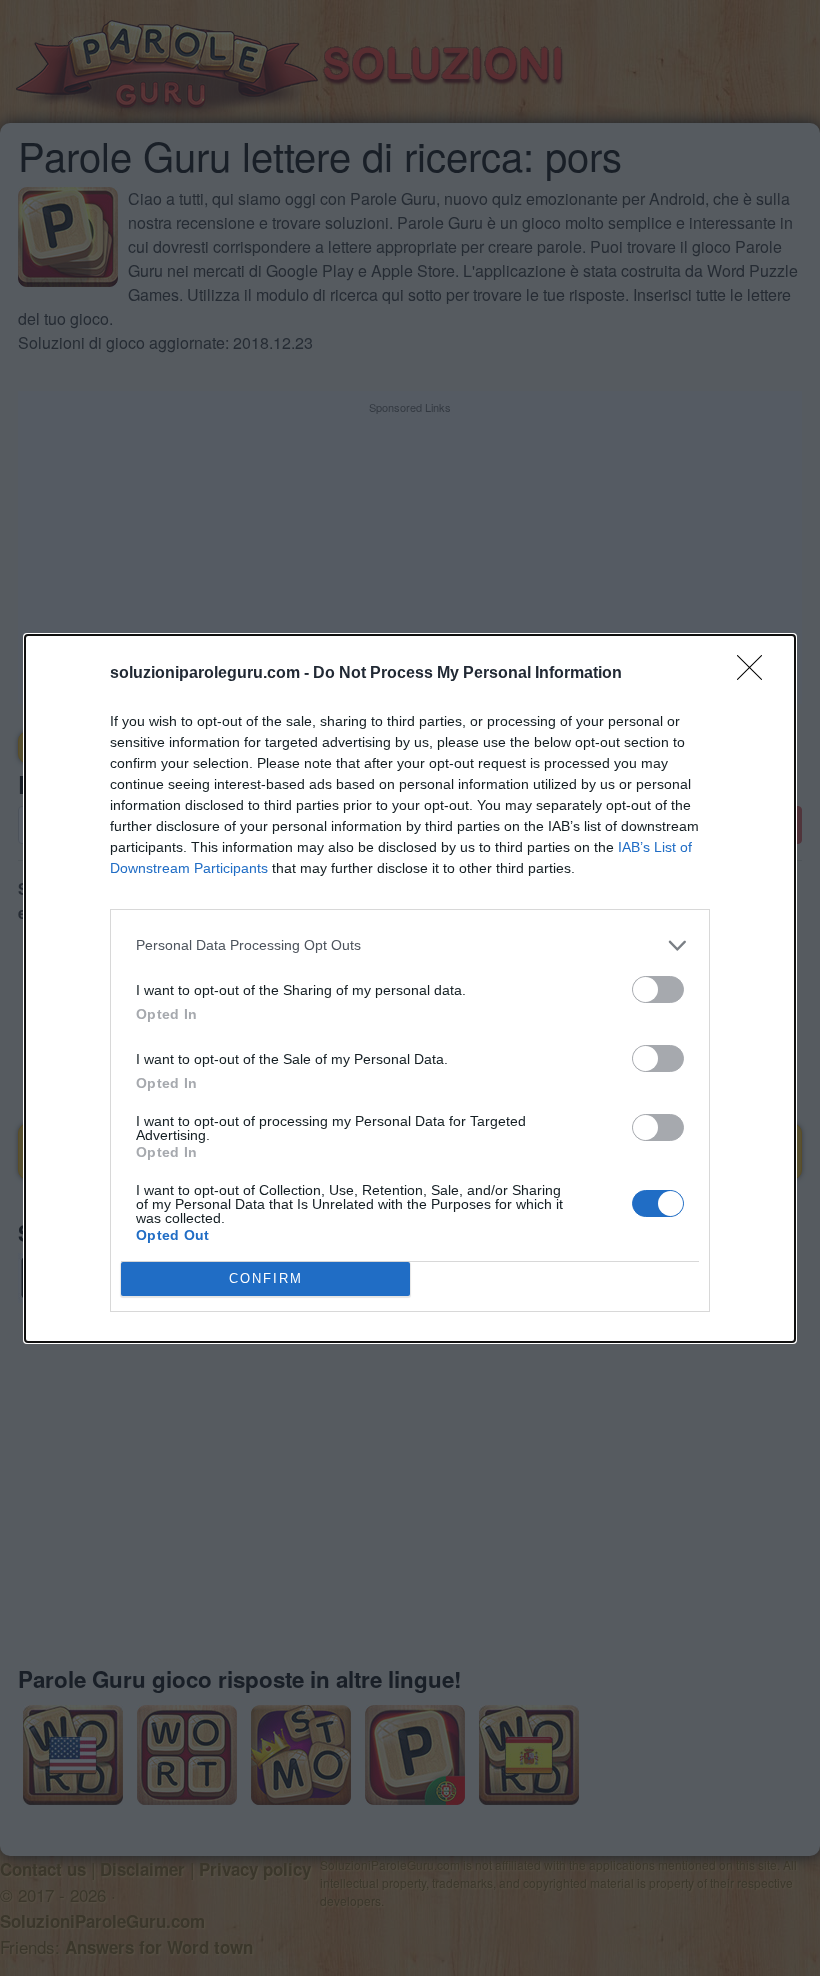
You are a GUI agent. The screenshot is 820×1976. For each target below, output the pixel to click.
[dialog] (410, 988)
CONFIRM (266, 1278)
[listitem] (410, 945)
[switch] (658, 989)
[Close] (756, 674)
